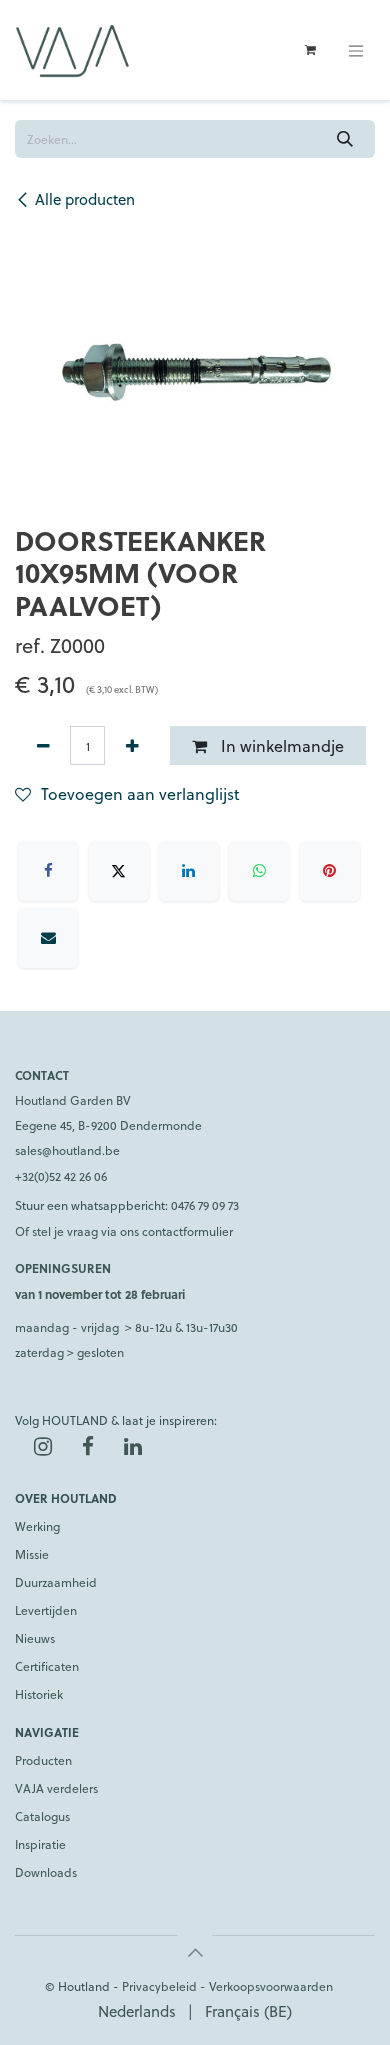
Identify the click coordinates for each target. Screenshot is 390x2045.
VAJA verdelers (56, 1788)
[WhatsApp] (259, 871)
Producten (43, 1760)
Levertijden (46, 1610)
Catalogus (42, 1816)
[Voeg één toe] (132, 745)
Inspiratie (40, 1844)
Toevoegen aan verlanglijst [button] (140, 793)
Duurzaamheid (56, 1582)
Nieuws (35, 1638)
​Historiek (39, 1694)
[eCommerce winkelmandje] (310, 50)
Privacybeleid (159, 1986)
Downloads (46, 1872)
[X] (119, 871)
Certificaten (47, 1666)
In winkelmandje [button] (280, 745)
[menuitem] (137, 2011)
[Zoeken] (345, 139)
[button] (195, 1952)
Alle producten (85, 199)
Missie (32, 1554)
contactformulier (187, 1231)
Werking (37, 1526)
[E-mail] (48, 938)
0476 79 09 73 (205, 1205)
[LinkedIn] (189, 871)
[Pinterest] (330, 871)
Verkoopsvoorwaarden (271, 1986)
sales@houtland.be (67, 1150)
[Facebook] (48, 871)
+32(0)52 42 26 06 (61, 1176)
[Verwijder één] (43, 745)
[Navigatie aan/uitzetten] (356, 50)
